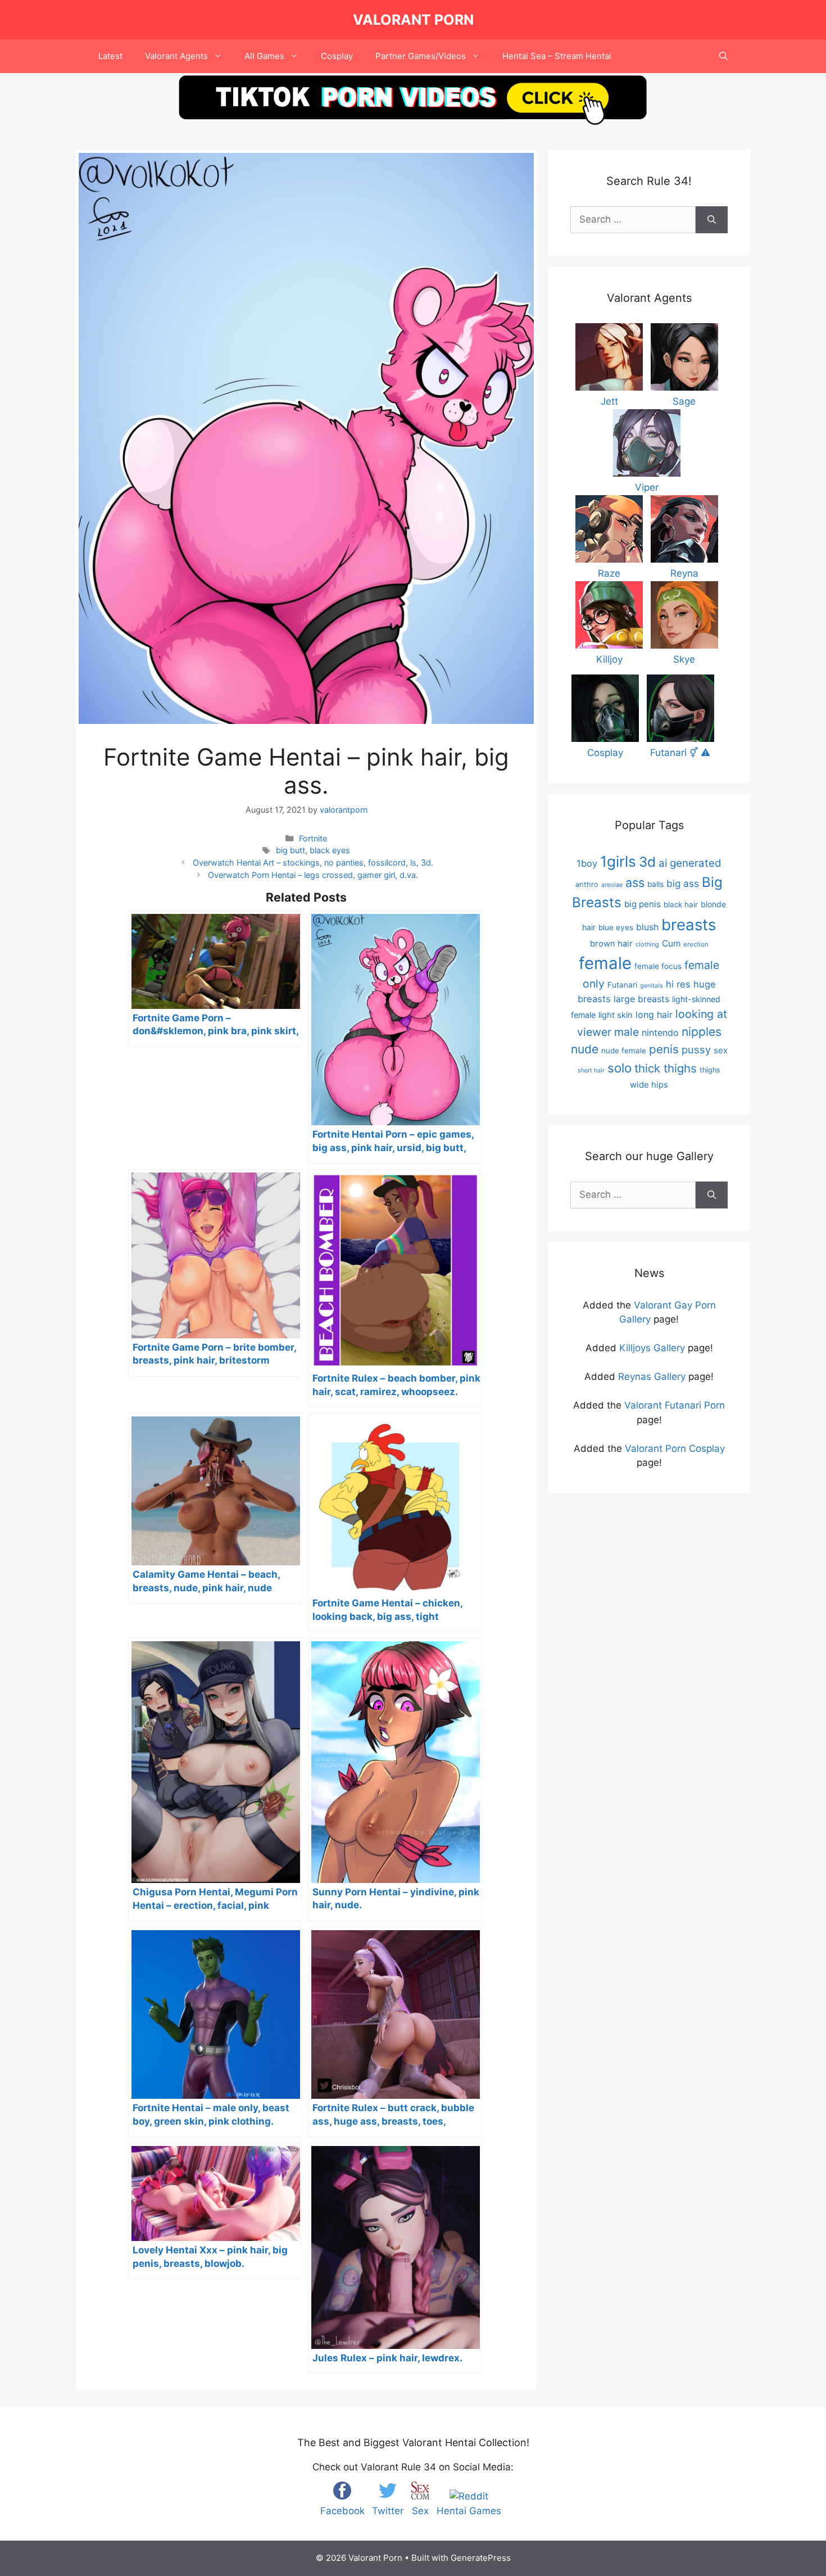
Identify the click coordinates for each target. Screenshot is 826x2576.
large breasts (641, 999)
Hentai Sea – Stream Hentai (557, 56)
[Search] (712, 220)
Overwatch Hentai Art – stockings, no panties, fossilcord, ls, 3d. (313, 863)
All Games (264, 56)
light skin (616, 1015)
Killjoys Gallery (652, 1348)
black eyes (330, 850)
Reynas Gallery (652, 1377)
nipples (702, 1032)
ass (635, 882)
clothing (647, 944)
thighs (710, 1070)
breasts (689, 925)
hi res (678, 984)
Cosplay (337, 56)
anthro (587, 884)
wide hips (649, 1085)
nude (585, 1049)
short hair (591, 1070)
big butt (291, 850)
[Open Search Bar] (723, 56)
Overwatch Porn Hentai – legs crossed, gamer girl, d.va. (313, 875)
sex (721, 1050)
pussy (696, 1049)
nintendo (660, 1033)
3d (647, 862)
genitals (652, 986)
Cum (671, 943)
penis (664, 1049)
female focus (658, 966)
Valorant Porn (413, 20)
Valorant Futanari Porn (675, 1405)
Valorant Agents (176, 56)
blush (647, 927)
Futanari (622, 985)
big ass (683, 883)
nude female (624, 1051)
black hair (681, 904)
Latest (110, 56)
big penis (643, 904)
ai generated (690, 863)
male (627, 1032)
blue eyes (616, 927)
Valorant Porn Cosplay (675, 1448)
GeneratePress (481, 2558)
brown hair (611, 944)
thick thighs (666, 1068)
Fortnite (313, 838)
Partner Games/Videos (421, 56)
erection (696, 944)
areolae (612, 885)
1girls (618, 861)
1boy (587, 863)
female (605, 963)
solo (619, 1068)
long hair (654, 1015)
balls (655, 884)
